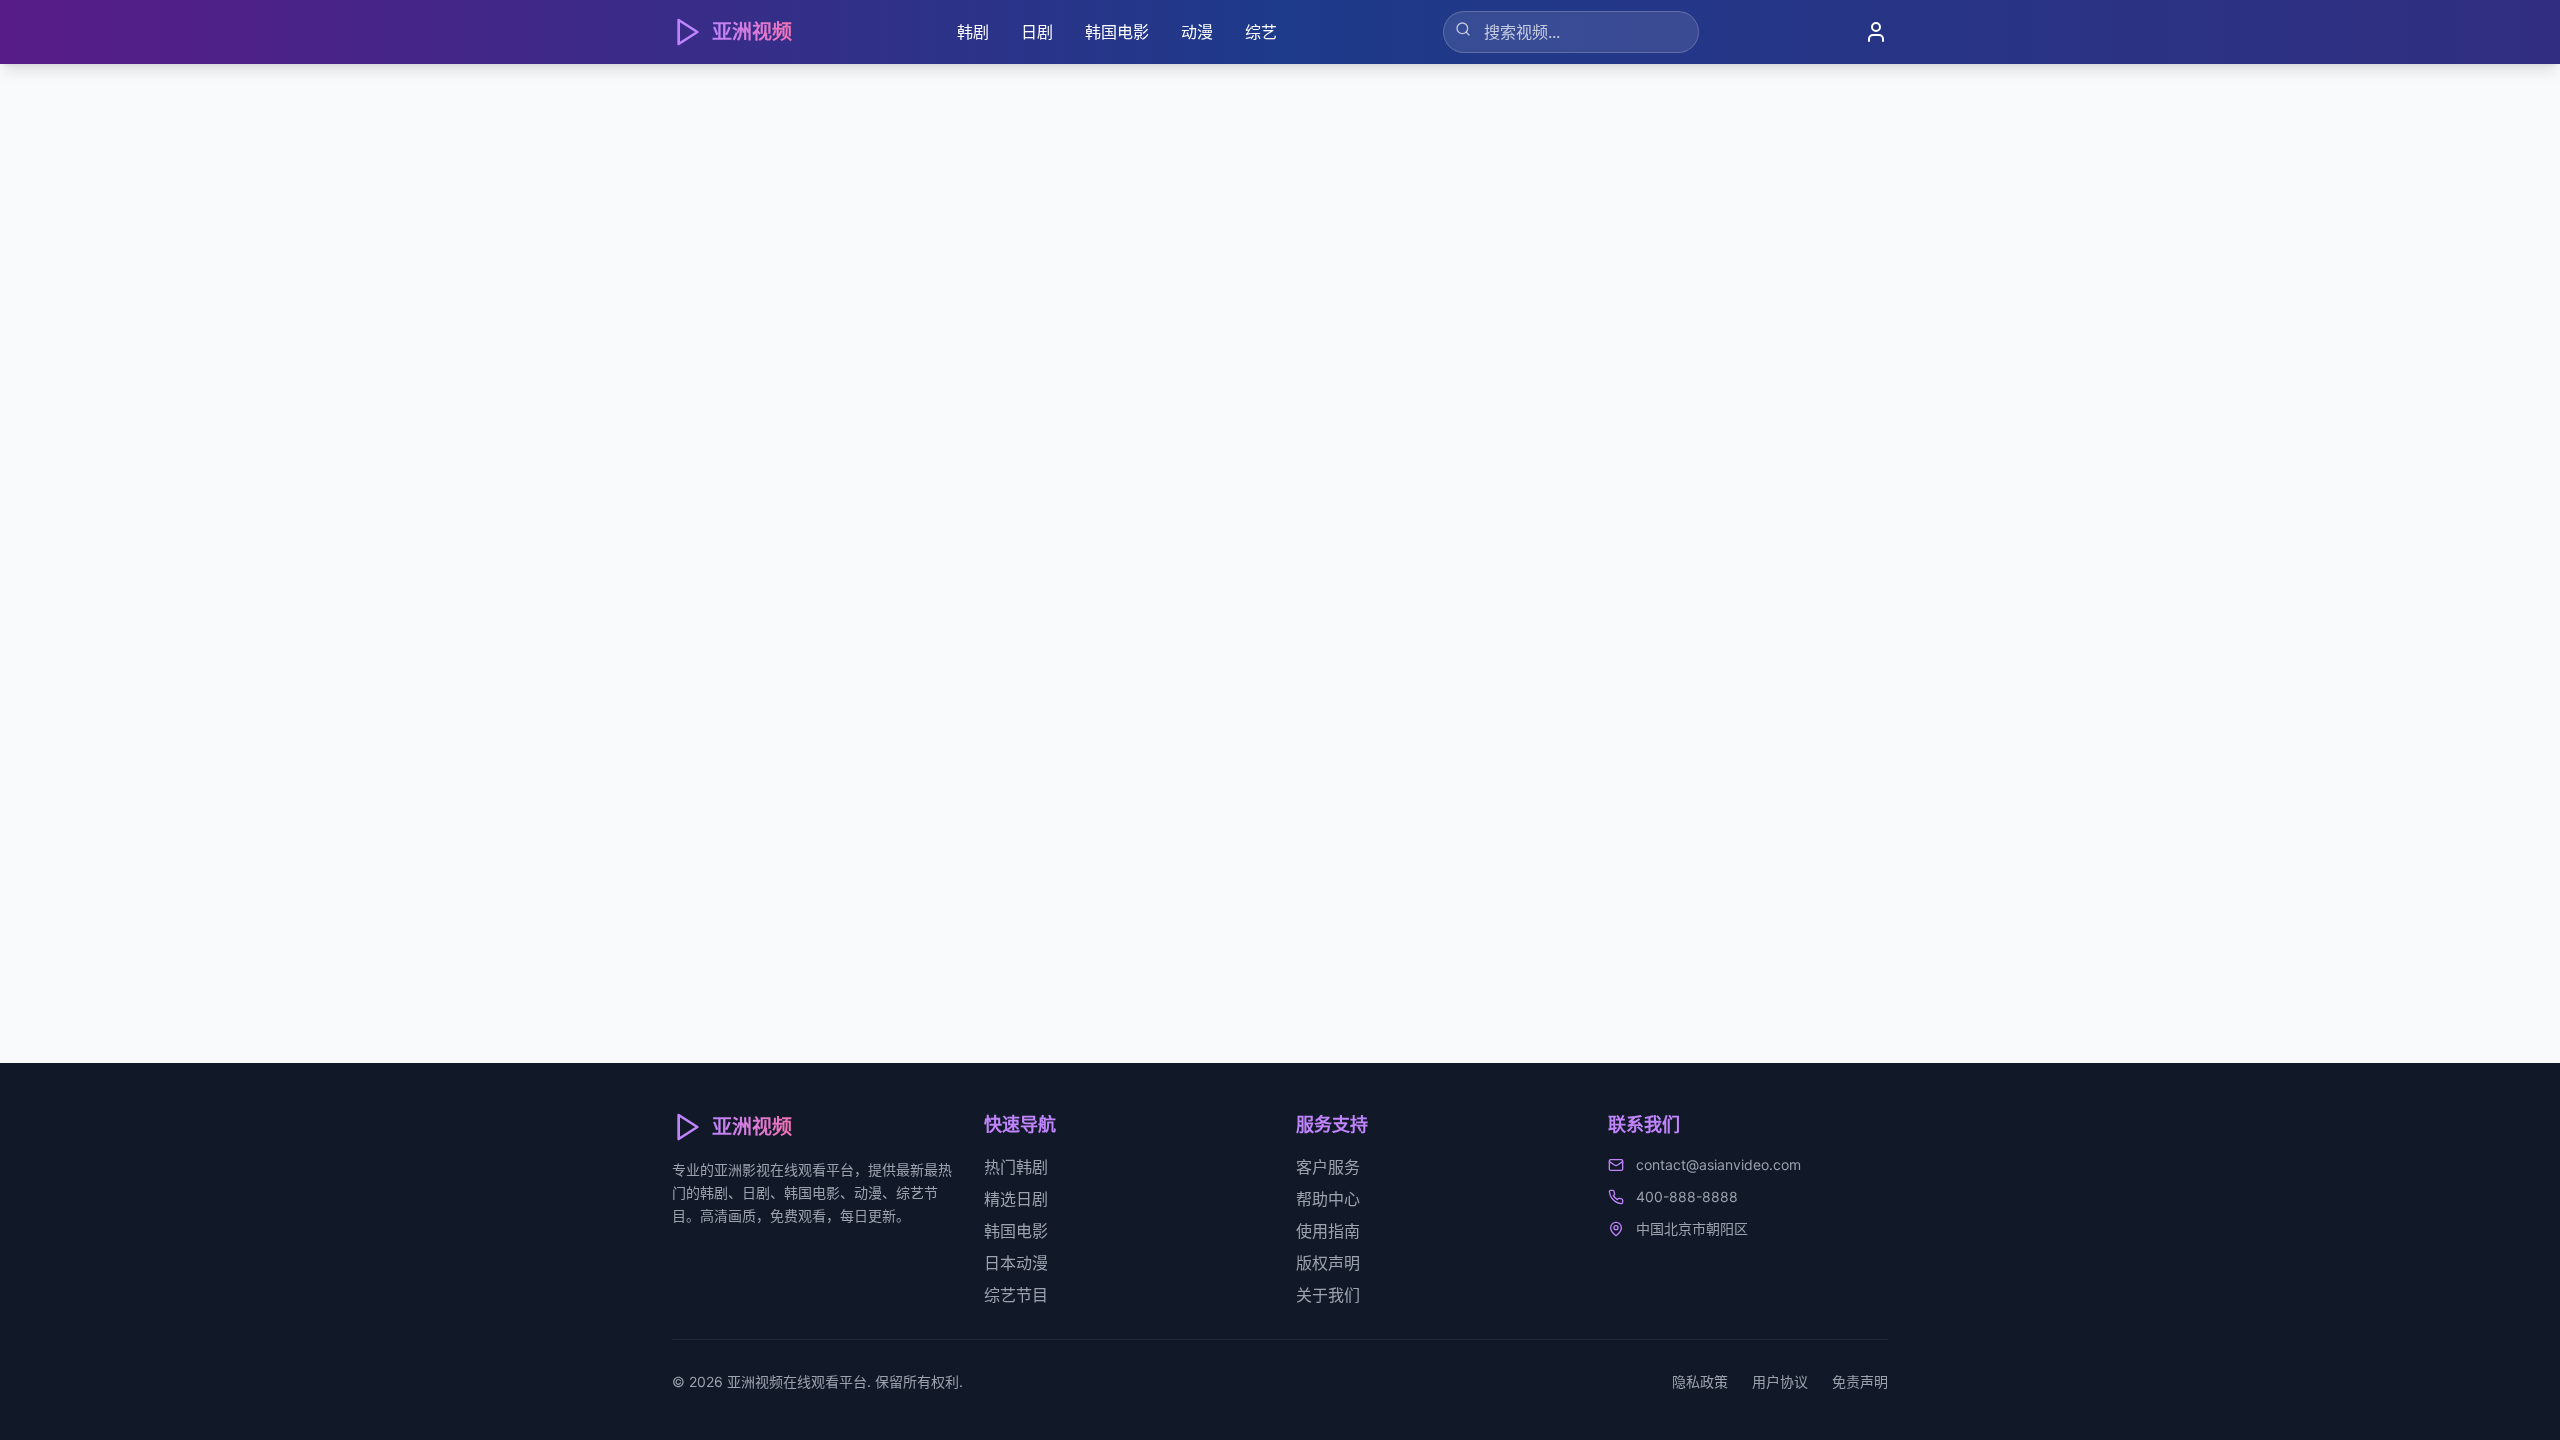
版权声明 (1328, 1263)
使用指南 (1328, 1231)
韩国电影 (1117, 32)
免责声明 (1860, 1381)
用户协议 (1780, 1381)
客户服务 (1328, 1167)
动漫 (1197, 32)
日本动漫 (1016, 1263)
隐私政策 (1700, 1381)
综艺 (1261, 32)
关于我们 (1328, 1295)
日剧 (1037, 32)
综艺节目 (1016, 1295)
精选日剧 (1016, 1199)
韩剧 (973, 32)
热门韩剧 (1016, 1167)
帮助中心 (1328, 1199)
